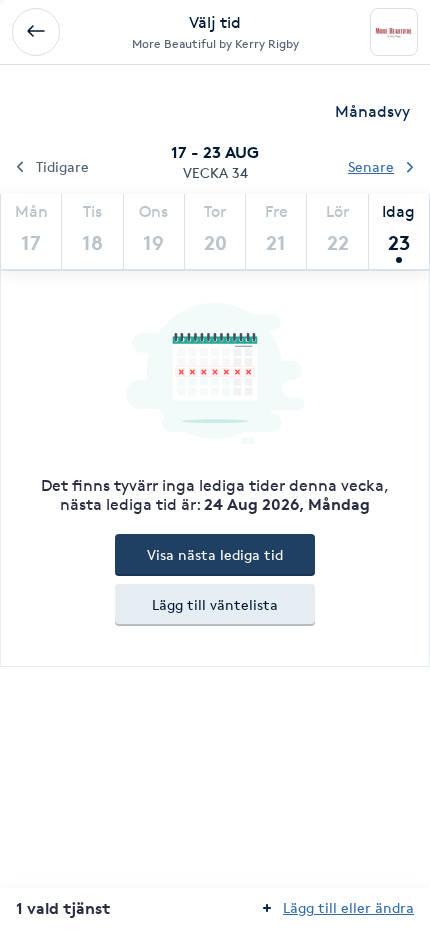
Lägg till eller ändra (348, 907)
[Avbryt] (36, 32)
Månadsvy (372, 111)
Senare (371, 166)
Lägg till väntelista (215, 604)
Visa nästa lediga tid (215, 554)
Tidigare (62, 166)
